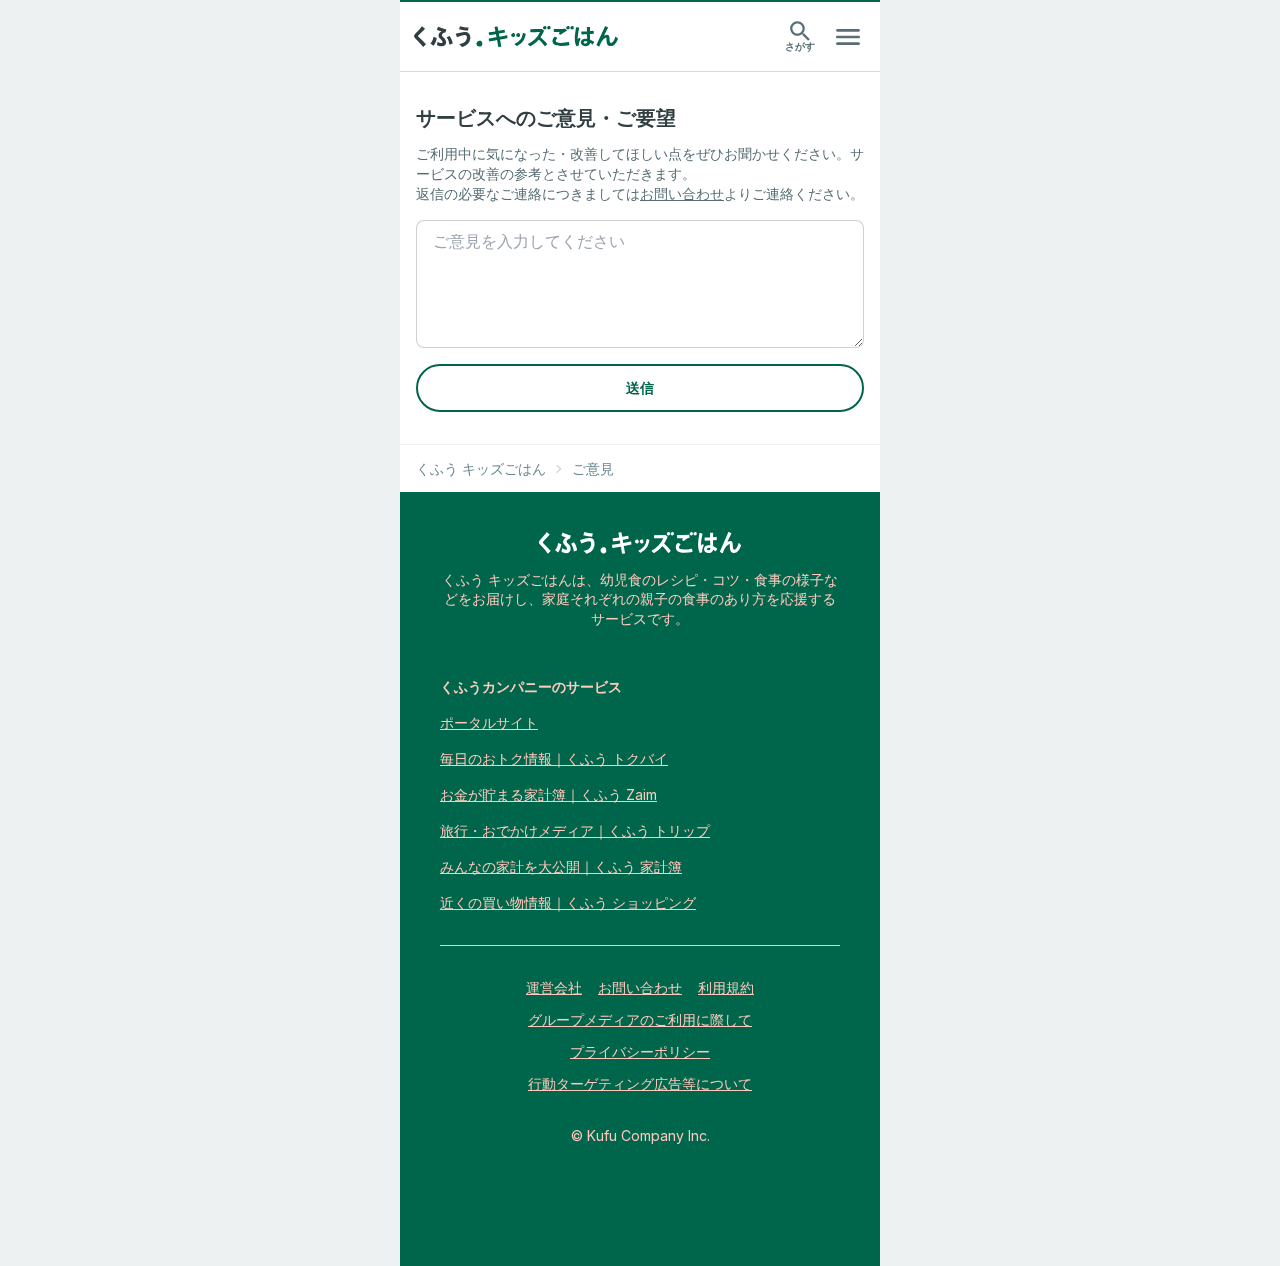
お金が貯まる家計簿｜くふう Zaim (548, 794)
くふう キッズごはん (481, 468)
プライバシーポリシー (640, 1051)
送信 (640, 387)
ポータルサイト (489, 722)
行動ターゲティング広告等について (640, 1083)
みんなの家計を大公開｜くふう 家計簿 (561, 866)
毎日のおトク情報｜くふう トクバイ (554, 758)
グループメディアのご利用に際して (640, 1019)
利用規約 (726, 987)
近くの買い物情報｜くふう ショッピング (568, 902)
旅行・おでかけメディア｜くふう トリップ (575, 830)
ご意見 (593, 468)
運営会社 (554, 987)
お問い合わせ (682, 193)
